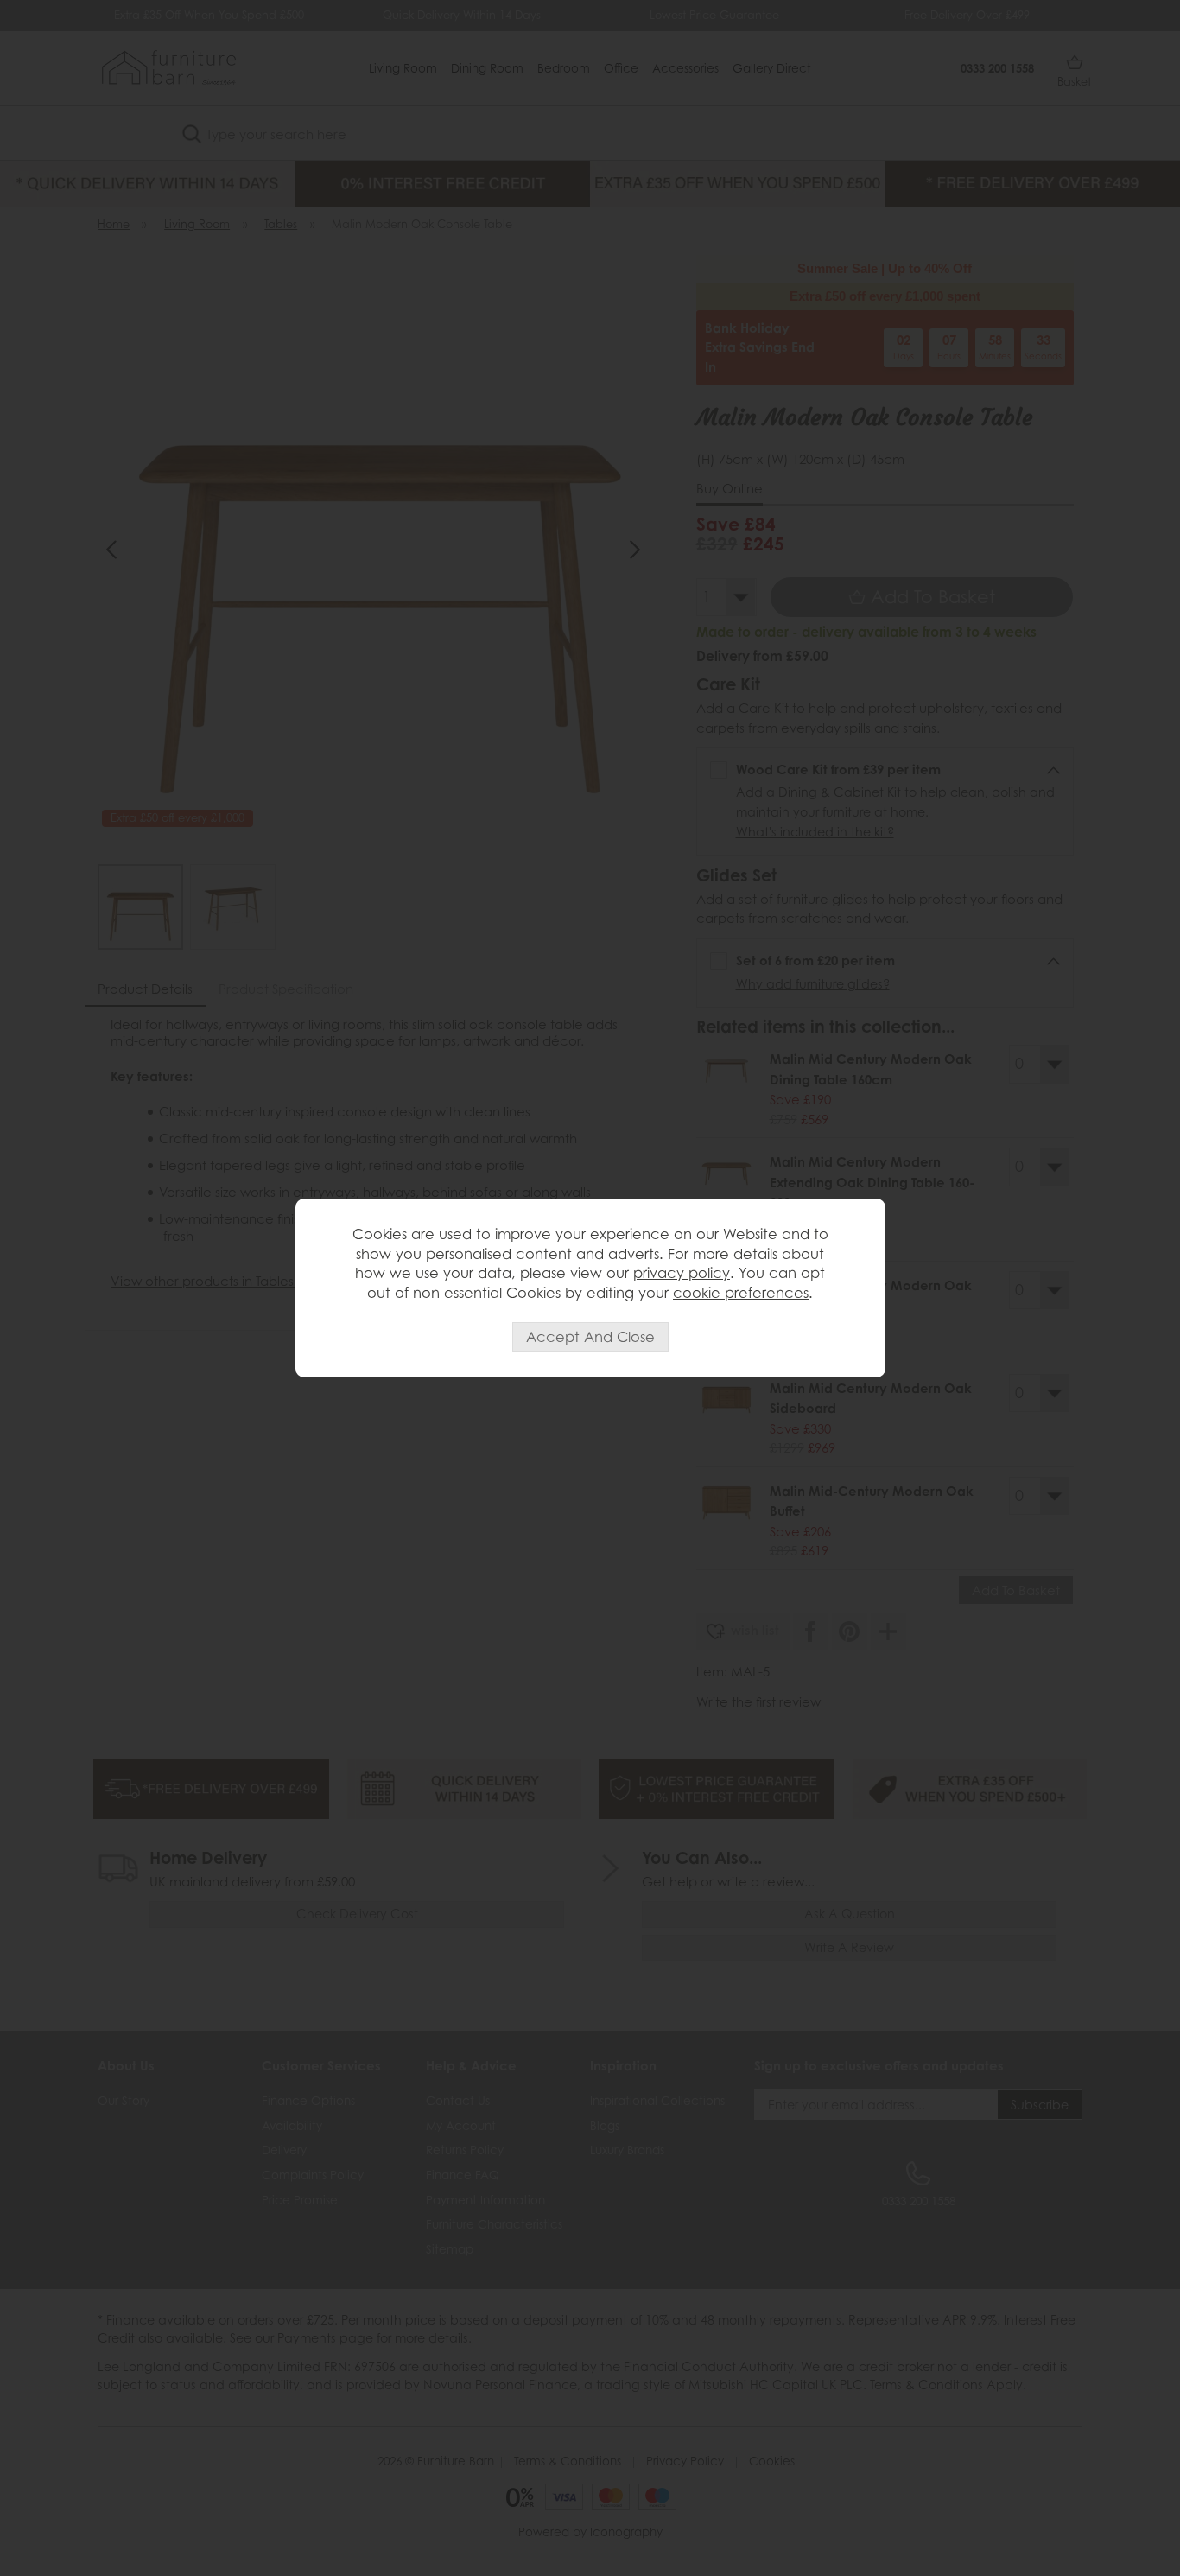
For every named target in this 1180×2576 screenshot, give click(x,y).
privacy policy (682, 1273)
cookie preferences (741, 1293)
